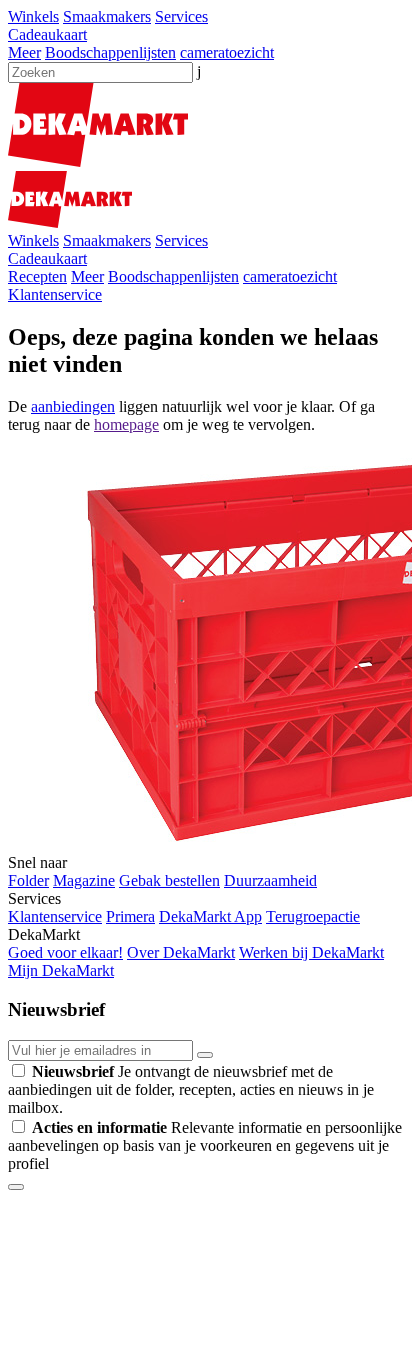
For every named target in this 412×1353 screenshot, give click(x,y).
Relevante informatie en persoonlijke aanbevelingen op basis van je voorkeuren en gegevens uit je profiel (205, 1145)
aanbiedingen (73, 406)
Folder (28, 880)
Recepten (37, 276)
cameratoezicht (227, 52)
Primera (130, 916)
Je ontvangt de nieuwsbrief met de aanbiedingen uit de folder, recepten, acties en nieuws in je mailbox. (191, 1089)
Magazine (84, 880)
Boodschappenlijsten (110, 52)
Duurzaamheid (270, 880)
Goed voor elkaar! (65, 952)
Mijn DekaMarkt (61, 970)
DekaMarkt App (210, 916)
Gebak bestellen (169, 880)
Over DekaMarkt (181, 952)
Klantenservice (55, 294)
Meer (24, 52)
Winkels (33, 16)
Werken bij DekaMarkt (311, 952)
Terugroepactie (313, 916)
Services (181, 16)
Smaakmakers (107, 16)
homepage (126, 424)
